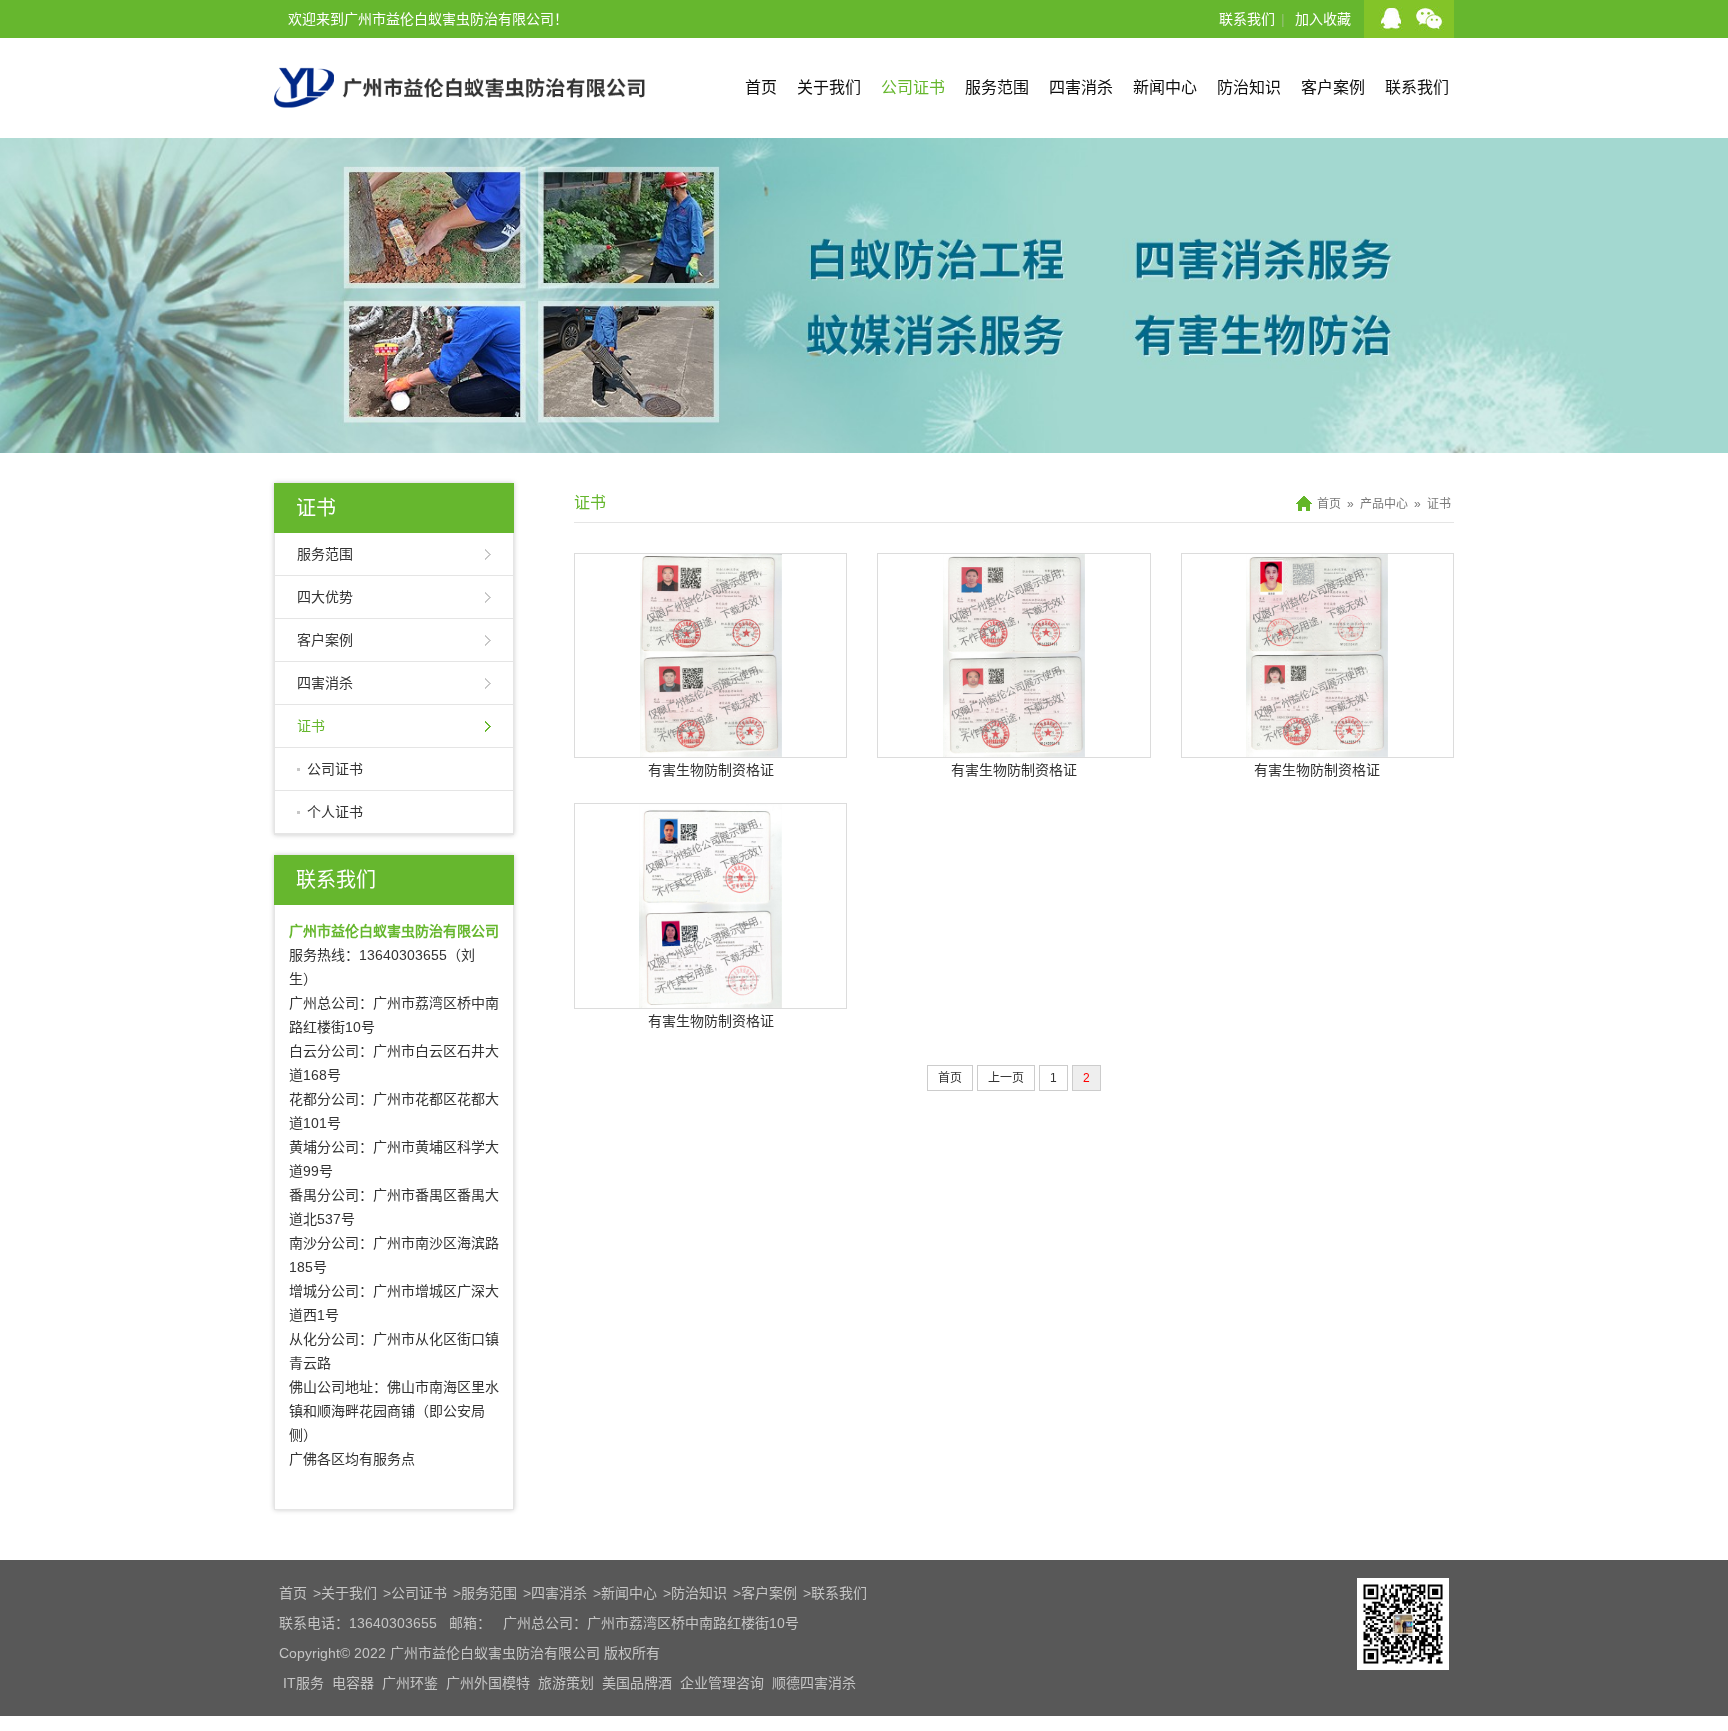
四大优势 (325, 597)
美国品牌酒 (637, 1683)
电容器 (353, 1683)
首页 (761, 87)
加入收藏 (1323, 19)
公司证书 (913, 87)
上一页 (1006, 1078)
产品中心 (1384, 504)
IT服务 (303, 1683)
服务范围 (997, 87)
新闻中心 (1165, 87)
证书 (316, 508)
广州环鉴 (410, 1683)
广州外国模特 (488, 1683)
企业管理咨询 (722, 1683)
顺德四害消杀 (814, 1683)
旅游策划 (566, 1683)
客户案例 (1333, 87)
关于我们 (829, 87)
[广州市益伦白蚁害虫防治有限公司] (459, 130)
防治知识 (1249, 87)
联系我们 (1247, 19)
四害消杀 (1081, 87)
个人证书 (335, 812)
